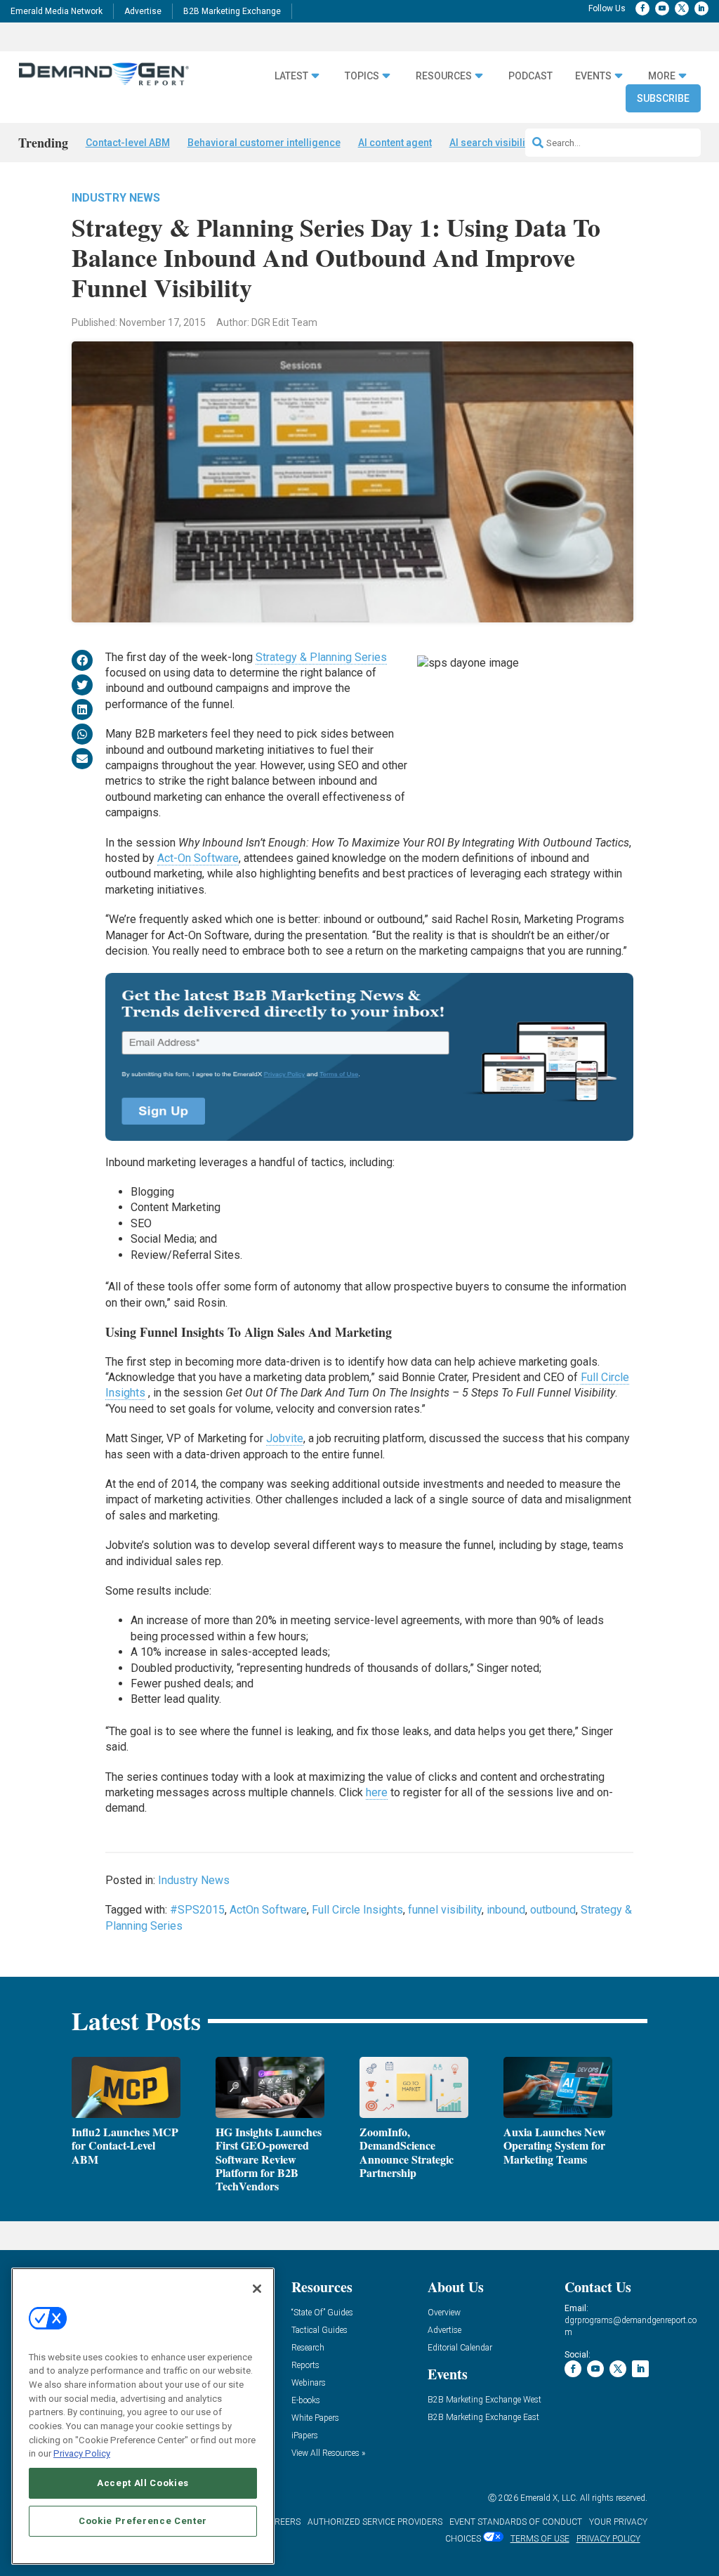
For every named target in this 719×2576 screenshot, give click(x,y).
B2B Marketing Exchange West (484, 2400)
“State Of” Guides (322, 2313)
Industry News (116, 198)
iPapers (305, 2436)
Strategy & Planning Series (321, 657)
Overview (444, 2313)
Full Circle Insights (357, 1910)
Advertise (143, 11)
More (662, 76)
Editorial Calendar (460, 2348)
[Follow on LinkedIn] (701, 8)
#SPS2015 (197, 1910)
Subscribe (663, 98)
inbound (506, 1910)
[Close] (257, 2289)
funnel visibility (445, 1910)
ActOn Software (268, 1910)
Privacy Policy (82, 2453)
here (377, 1792)
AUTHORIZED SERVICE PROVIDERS (375, 2522)
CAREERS (282, 2522)
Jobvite (285, 1438)
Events (593, 76)
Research (308, 2348)
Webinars (309, 2383)
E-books (306, 2401)
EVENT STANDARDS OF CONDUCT (516, 2522)
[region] (143, 2416)
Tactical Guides (319, 2330)
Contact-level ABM (128, 143)
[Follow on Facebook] (642, 8)
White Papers (315, 2418)
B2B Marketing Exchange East (483, 2418)
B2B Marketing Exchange (232, 11)
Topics (362, 76)
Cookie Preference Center (143, 2521)
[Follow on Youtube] (662, 8)
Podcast (530, 76)
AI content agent (395, 143)
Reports (305, 2366)
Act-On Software (198, 858)
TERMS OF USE (540, 2539)
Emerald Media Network (57, 11)
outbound (553, 1910)
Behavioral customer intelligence (264, 143)
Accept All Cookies (143, 2483)
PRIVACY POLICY (608, 2539)
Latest (291, 76)
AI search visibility (491, 143)
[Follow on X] (682, 8)
